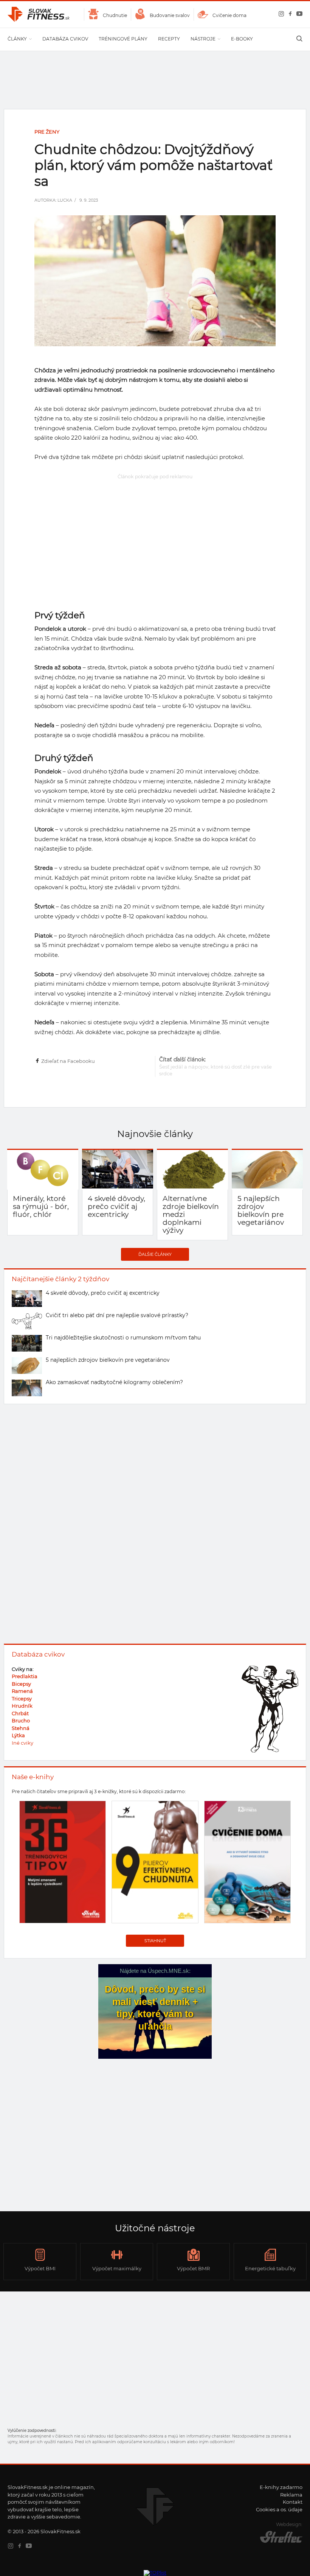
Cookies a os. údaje (279, 2509)
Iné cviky (22, 1743)
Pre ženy (47, 132)
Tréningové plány (123, 39)
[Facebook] (289, 15)
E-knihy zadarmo (281, 2487)
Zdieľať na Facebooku (68, 1061)
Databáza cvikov (65, 39)
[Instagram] (280, 15)
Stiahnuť (155, 1941)
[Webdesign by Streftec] (276, 2542)
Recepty (169, 39)
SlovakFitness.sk (39, 14)
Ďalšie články (155, 1254)
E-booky (242, 39)
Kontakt (293, 2502)
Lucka (65, 200)
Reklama (291, 2495)
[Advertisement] (155, 535)
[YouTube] (298, 15)
